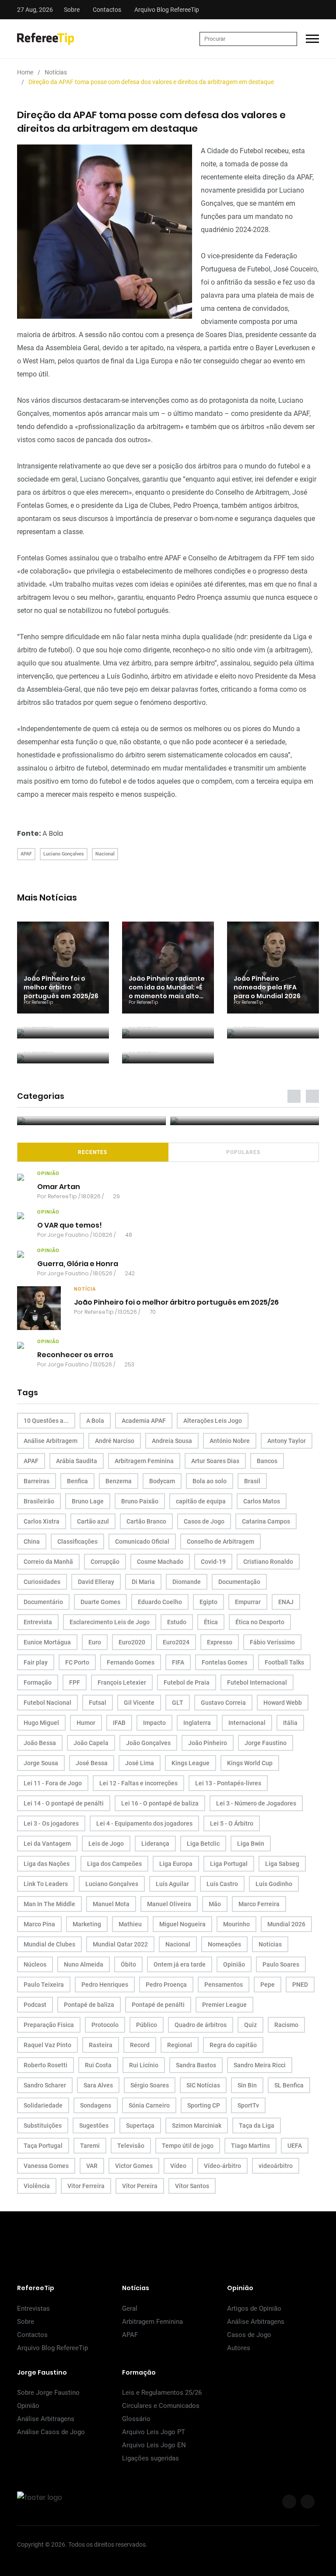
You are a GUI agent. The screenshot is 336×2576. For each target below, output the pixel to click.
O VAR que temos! (70, 1225)
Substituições (43, 2126)
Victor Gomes (134, 2166)
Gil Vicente (139, 1703)
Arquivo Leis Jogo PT (154, 2432)
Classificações (77, 1541)
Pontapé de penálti (158, 2005)
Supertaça (140, 2126)
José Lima (140, 1763)
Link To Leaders (46, 1884)
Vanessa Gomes (46, 2166)
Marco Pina (39, 1924)
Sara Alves (98, 2085)
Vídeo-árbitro (222, 2166)
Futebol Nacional (47, 1703)
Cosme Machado (160, 1562)
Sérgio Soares (150, 2085)
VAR (92, 2166)
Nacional (105, 854)
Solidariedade (43, 2105)
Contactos (107, 10)
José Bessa (92, 1763)
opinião (48, 1174)
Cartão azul (93, 1521)
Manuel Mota (111, 1904)
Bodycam (162, 1481)
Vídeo (178, 2166)
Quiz (250, 2025)
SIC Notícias (203, 2085)
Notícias (56, 72)
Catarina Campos (266, 1521)
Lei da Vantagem (47, 1844)
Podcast (35, 2005)
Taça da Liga (257, 2126)
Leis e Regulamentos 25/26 (162, 2393)
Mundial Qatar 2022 (120, 1944)
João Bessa (40, 1743)
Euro (95, 1642)
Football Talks (284, 1662)
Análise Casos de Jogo (51, 2432)
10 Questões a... (46, 1421)
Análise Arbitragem (51, 1441)
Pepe (268, 1985)
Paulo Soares (281, 1964)
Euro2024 (176, 1642)
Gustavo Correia (223, 1703)
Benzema (119, 1481)
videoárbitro (276, 2166)
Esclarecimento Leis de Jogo (110, 1622)
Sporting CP (204, 2105)
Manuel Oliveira (169, 1904)
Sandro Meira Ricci (260, 2065)
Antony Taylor (287, 1441)
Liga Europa (176, 1864)
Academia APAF (144, 1421)
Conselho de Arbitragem (220, 1541)
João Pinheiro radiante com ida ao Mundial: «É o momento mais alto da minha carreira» (167, 992)
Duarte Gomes (100, 1602)
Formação (38, 1682)
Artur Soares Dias (215, 1461)
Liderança (155, 1844)
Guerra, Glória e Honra (78, 1263)
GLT (178, 1703)
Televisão (131, 2146)
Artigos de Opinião (254, 2309)
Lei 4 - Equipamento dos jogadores (144, 1823)
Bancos (267, 1461)
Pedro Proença (166, 1985)
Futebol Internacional (257, 1682)
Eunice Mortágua (47, 1642)
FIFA (178, 1662)
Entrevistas (33, 2309)
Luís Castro (222, 1884)
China (32, 1541)
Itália (290, 1723)
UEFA (295, 2146)
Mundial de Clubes (49, 1944)
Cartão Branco (146, 1521)
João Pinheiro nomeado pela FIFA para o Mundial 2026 (267, 987)
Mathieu (130, 1924)
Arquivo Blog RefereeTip (167, 10)
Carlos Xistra (42, 1521)
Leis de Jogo (106, 1844)
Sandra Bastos (196, 2065)
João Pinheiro (208, 1743)
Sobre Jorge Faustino (48, 2393)
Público (147, 2025)
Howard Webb (283, 1703)
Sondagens (96, 2105)
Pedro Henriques (105, 1985)
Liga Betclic (203, 1844)
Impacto (154, 1723)
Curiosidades (42, 1582)
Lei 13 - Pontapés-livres (228, 1783)
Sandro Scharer (45, 2085)
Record (140, 2045)
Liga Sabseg (282, 1864)
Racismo (286, 2025)
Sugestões (94, 2126)
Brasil (252, 1481)
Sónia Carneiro (149, 2105)
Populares (243, 1152)
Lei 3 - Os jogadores (51, 1823)
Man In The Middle (49, 1904)
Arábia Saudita (77, 1461)
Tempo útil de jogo (188, 2146)
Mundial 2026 (286, 1924)
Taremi (90, 2146)
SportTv (248, 2105)
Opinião (234, 1964)
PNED (300, 1985)
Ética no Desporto (260, 1622)
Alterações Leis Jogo (213, 1421)
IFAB (119, 1723)
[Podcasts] (91, 1121)
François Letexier (122, 1682)
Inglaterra (197, 1723)
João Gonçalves (148, 1743)
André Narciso (115, 1441)
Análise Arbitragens (256, 2322)
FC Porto (77, 1662)
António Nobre (230, 1441)
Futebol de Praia (187, 1682)
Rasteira (101, 2045)
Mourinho (236, 1924)
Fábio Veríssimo (272, 1642)
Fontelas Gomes (224, 1662)
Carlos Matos (262, 1501)
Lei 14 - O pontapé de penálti (64, 1803)
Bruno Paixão (140, 1501)
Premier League (224, 2005)
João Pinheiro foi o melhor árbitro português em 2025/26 (61, 987)
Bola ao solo (210, 1481)
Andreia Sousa (172, 1441)
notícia (85, 1289)
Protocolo (105, 2025)
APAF (26, 854)
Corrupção (105, 1562)
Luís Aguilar (172, 1884)
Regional (180, 2045)
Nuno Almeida (84, 1964)
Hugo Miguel (41, 1723)
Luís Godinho (274, 1884)
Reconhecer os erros (75, 1354)
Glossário (136, 2419)
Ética (211, 1622)
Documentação (239, 1582)
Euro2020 (132, 1642)
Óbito (128, 1964)
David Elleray (96, 1582)
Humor (86, 1723)
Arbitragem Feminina (144, 1461)
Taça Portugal (43, 2146)
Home (25, 72)
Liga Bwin (251, 1844)
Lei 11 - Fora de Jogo (53, 1783)
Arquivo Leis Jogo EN (154, 2445)
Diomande (187, 1582)
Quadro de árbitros (201, 2025)
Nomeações (224, 1944)
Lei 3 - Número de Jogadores (256, 1803)
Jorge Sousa (41, 1763)
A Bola (53, 833)
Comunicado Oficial (142, 1541)
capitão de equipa (201, 1501)
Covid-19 (213, 1562)
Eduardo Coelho (160, 1602)
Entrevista (38, 1622)
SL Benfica (289, 2085)
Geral (130, 2309)
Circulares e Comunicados (161, 2406)
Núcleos (35, 1964)
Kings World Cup (250, 1763)
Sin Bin (247, 2085)
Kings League (191, 1763)
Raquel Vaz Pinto (47, 2045)
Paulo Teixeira (44, 1985)
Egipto (208, 1602)
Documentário (43, 1602)
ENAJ (286, 1602)
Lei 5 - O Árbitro (232, 1823)
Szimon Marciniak (197, 2126)
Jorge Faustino (68, 1235)
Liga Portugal (229, 1864)
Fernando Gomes (131, 1662)
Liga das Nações (47, 1864)
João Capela (91, 1743)
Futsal (98, 1703)
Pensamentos (224, 1985)
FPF (75, 1682)
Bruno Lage (88, 1501)
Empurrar (248, 1602)
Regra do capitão (233, 2045)
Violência (37, 2186)
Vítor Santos (192, 2186)
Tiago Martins (250, 2146)
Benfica (77, 1481)
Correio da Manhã (48, 1562)
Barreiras (37, 1481)
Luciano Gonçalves (64, 854)
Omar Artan (59, 1186)
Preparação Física (49, 2025)
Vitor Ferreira (86, 2186)
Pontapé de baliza (89, 2005)
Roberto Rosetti (45, 2065)
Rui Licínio (144, 2065)
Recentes (93, 1152)
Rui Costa (98, 2065)
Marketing (87, 1924)
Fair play (36, 1662)
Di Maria (143, 1582)
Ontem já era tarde (180, 1964)
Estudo (177, 1622)
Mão (215, 1904)
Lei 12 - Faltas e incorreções (138, 1783)
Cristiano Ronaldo (268, 1562)
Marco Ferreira (259, 1904)
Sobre (72, 10)
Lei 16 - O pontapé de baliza (160, 1803)
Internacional (247, 1723)
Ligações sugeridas (150, 2458)
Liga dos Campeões (114, 1864)
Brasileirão (39, 1501)
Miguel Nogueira (182, 1924)
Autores (239, 2348)
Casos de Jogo (204, 1521)
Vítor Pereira (140, 2186)
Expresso (220, 1642)
